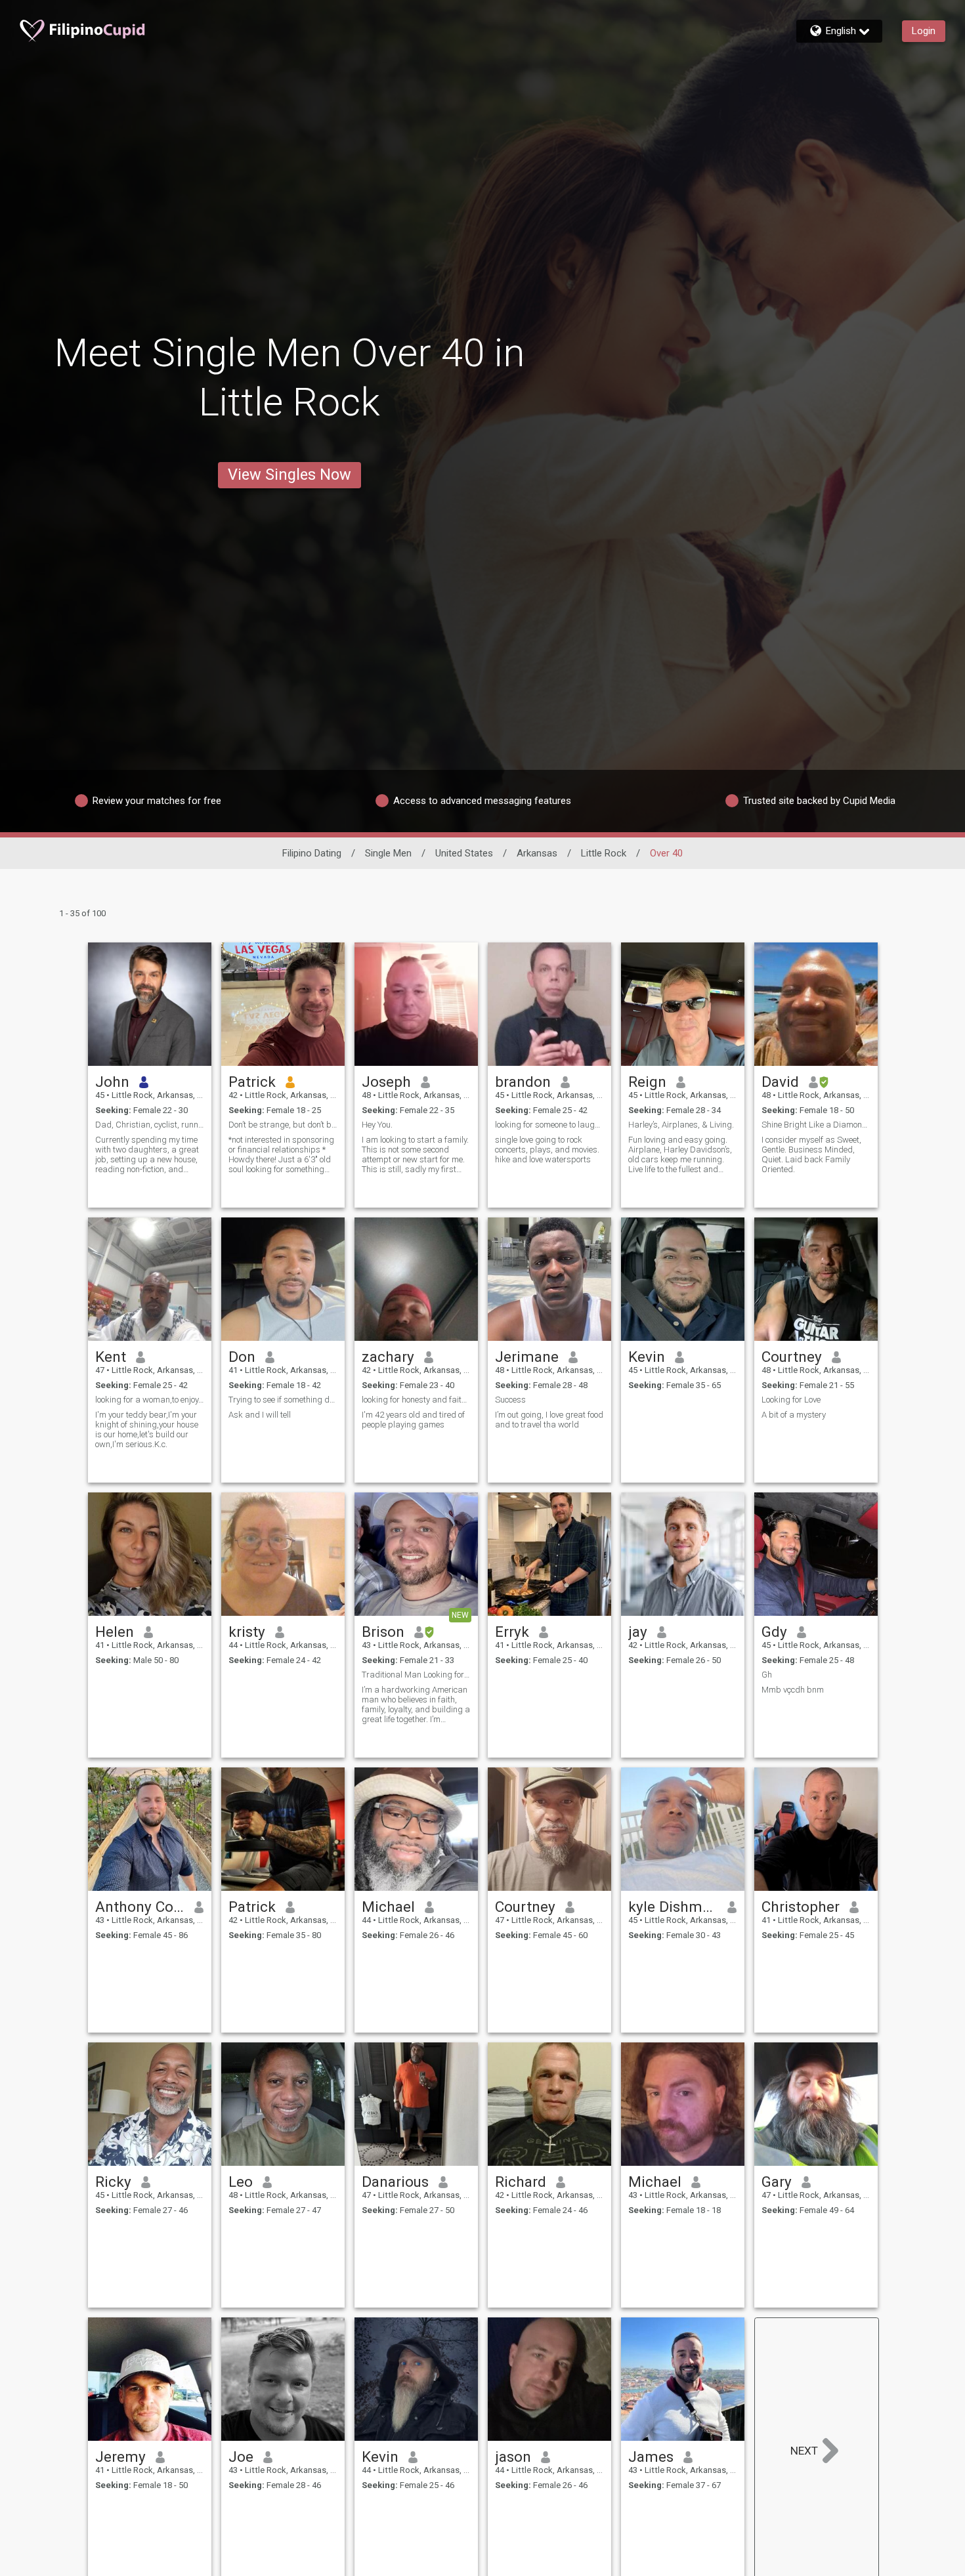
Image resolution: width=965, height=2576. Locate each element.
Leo (241, 2182)
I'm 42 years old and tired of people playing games (413, 1420)
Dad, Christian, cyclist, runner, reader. (150, 1125)
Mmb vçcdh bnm (793, 1690)
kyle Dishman (673, 1907)
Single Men (388, 853)
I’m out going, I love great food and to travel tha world (549, 1420)
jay (638, 1632)
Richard (521, 2182)
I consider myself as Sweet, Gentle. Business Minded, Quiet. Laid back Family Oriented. (811, 1154)
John (112, 1082)
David (780, 1082)
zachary (388, 1357)
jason (513, 2457)
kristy (247, 1632)
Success (510, 1400)
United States (464, 853)
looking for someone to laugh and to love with (549, 1125)
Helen (115, 1632)
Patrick (252, 1082)
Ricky (113, 2182)
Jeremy (120, 2457)
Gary (777, 2182)
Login (924, 31)
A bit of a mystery (794, 1415)
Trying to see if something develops (283, 1400)
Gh (767, 1675)
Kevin (647, 1357)
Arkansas (537, 853)
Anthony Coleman (140, 1907)
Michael (388, 1907)
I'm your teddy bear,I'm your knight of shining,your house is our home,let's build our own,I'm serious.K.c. (147, 1429)
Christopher (801, 1907)
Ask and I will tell (260, 1415)
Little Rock (604, 853)
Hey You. (377, 1125)
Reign (647, 1082)
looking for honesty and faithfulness (416, 1400)
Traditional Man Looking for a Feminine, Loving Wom (416, 1675)
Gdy (774, 1632)
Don (242, 1357)
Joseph (386, 1082)
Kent (111, 1357)
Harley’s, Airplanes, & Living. (681, 1125)
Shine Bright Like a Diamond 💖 (816, 1125)
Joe (241, 2457)
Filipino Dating (312, 853)
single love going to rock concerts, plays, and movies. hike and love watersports (547, 1150)
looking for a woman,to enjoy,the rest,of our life (150, 1400)
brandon (523, 1082)
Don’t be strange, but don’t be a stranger (283, 1125)
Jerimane (527, 1357)
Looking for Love (791, 1400)
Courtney (792, 1357)
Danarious (395, 2182)
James (651, 2457)
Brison (383, 1632)
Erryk (512, 1632)
